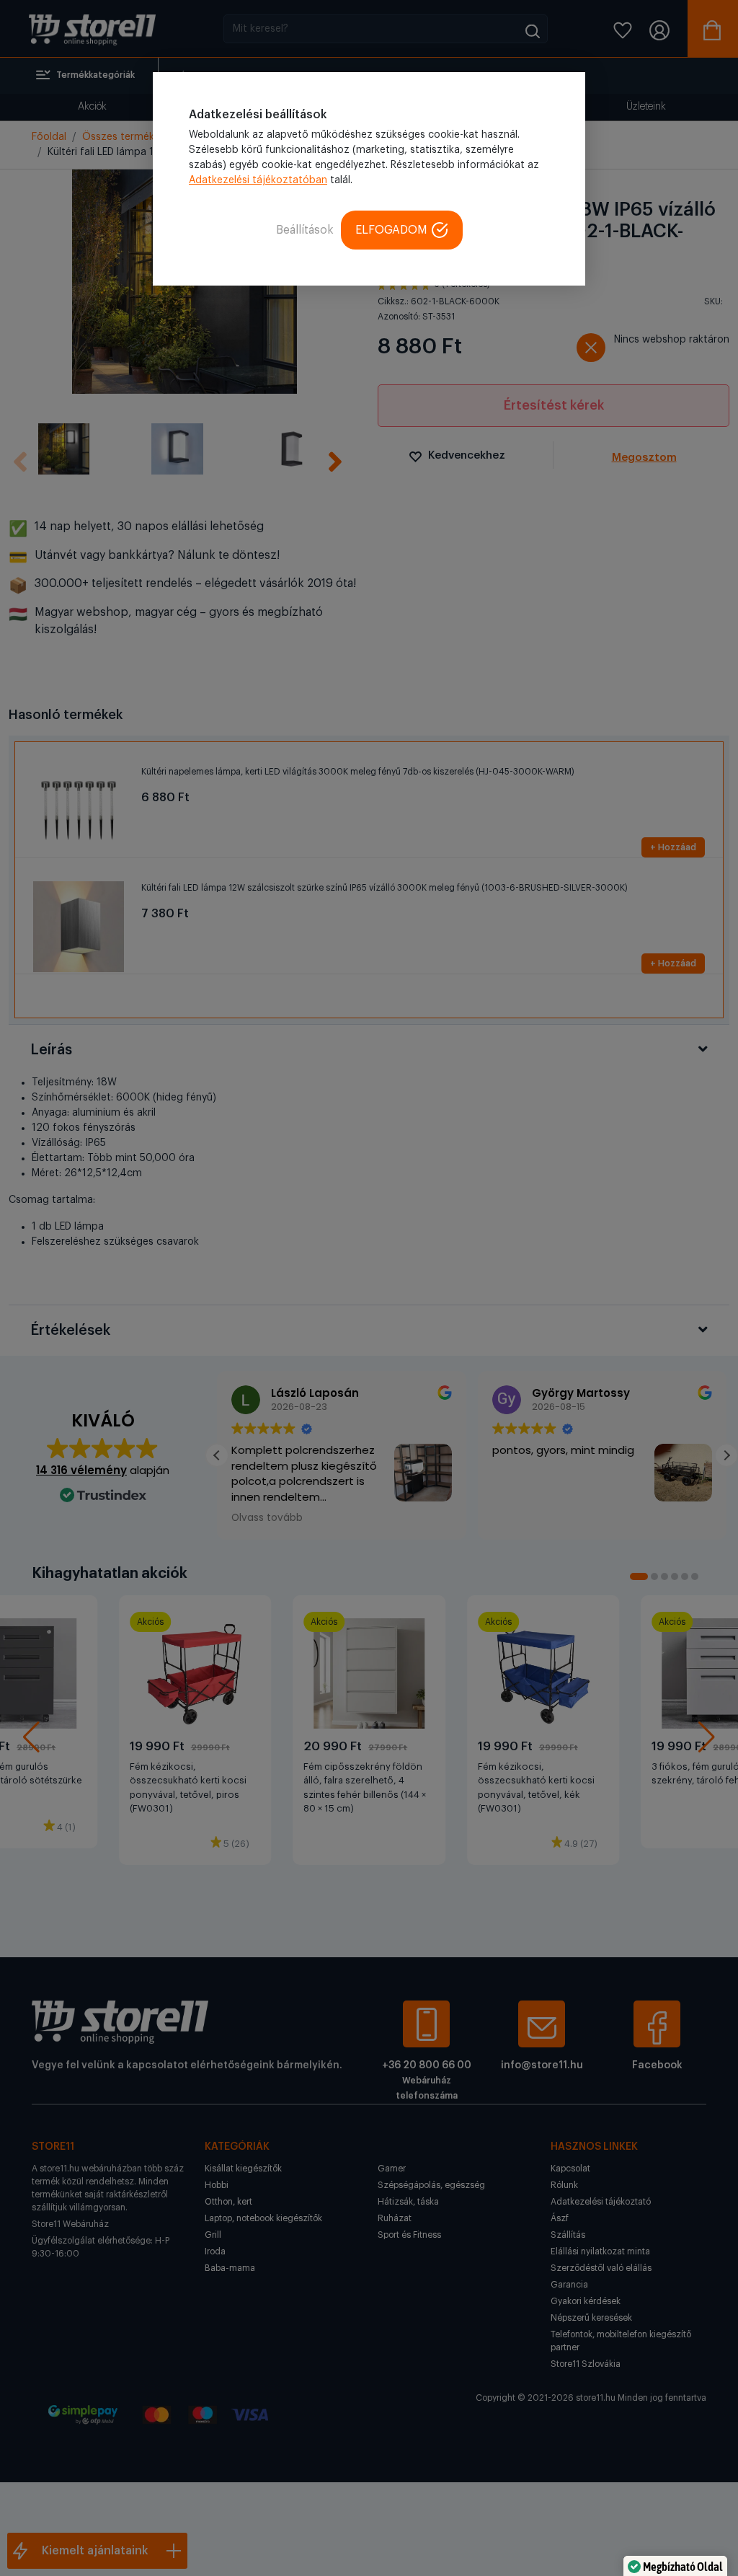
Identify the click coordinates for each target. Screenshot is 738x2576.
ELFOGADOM (391, 230)
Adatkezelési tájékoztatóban (258, 180)
